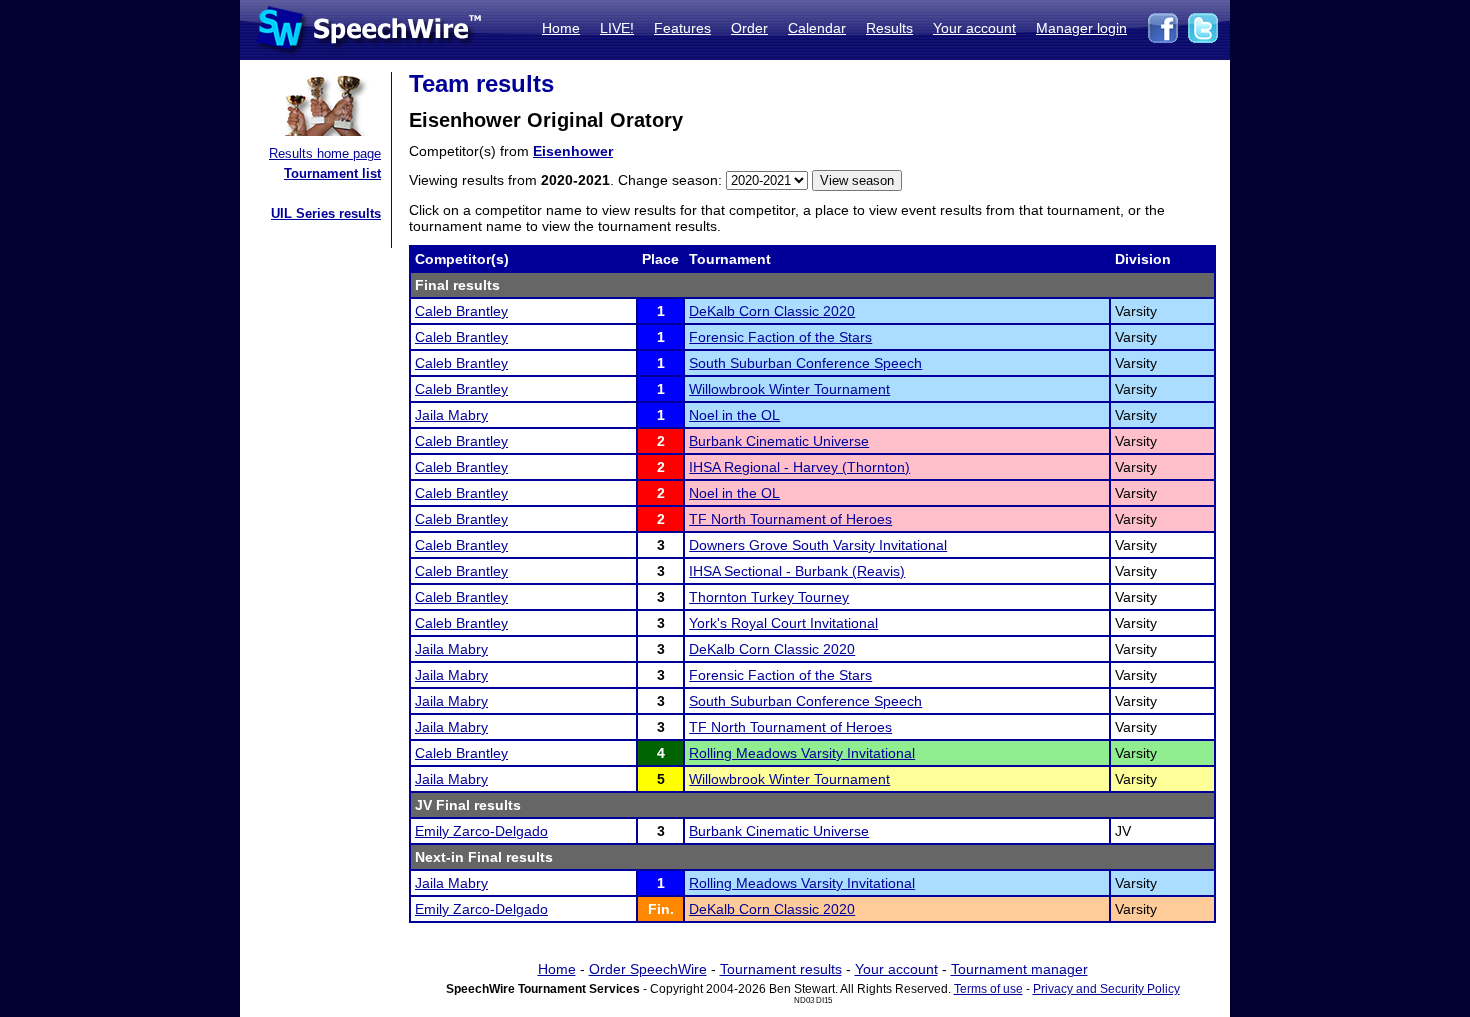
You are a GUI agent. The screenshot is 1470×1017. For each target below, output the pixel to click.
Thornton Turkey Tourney (769, 597)
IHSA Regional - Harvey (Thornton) (799, 467)
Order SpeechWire (648, 969)
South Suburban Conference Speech (805, 363)
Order (749, 28)
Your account (974, 28)
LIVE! (617, 28)
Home (561, 28)
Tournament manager (1019, 969)
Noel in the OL (734, 415)
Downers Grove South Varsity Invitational (818, 545)
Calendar (817, 28)
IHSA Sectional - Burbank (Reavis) (797, 571)
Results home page (325, 153)
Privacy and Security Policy (1106, 989)
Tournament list (332, 173)
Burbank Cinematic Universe (779, 441)
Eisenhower (573, 151)
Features (682, 28)
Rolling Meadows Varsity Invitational (802, 753)
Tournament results (781, 969)
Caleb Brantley (461, 311)
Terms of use (988, 989)
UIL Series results (326, 213)
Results (889, 28)
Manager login (1081, 28)
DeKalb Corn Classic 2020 (772, 311)
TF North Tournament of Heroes (790, 519)
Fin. (661, 909)
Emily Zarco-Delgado (481, 831)
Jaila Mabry (451, 415)
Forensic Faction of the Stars (780, 337)
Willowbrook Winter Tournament (789, 389)
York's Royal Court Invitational (783, 623)
